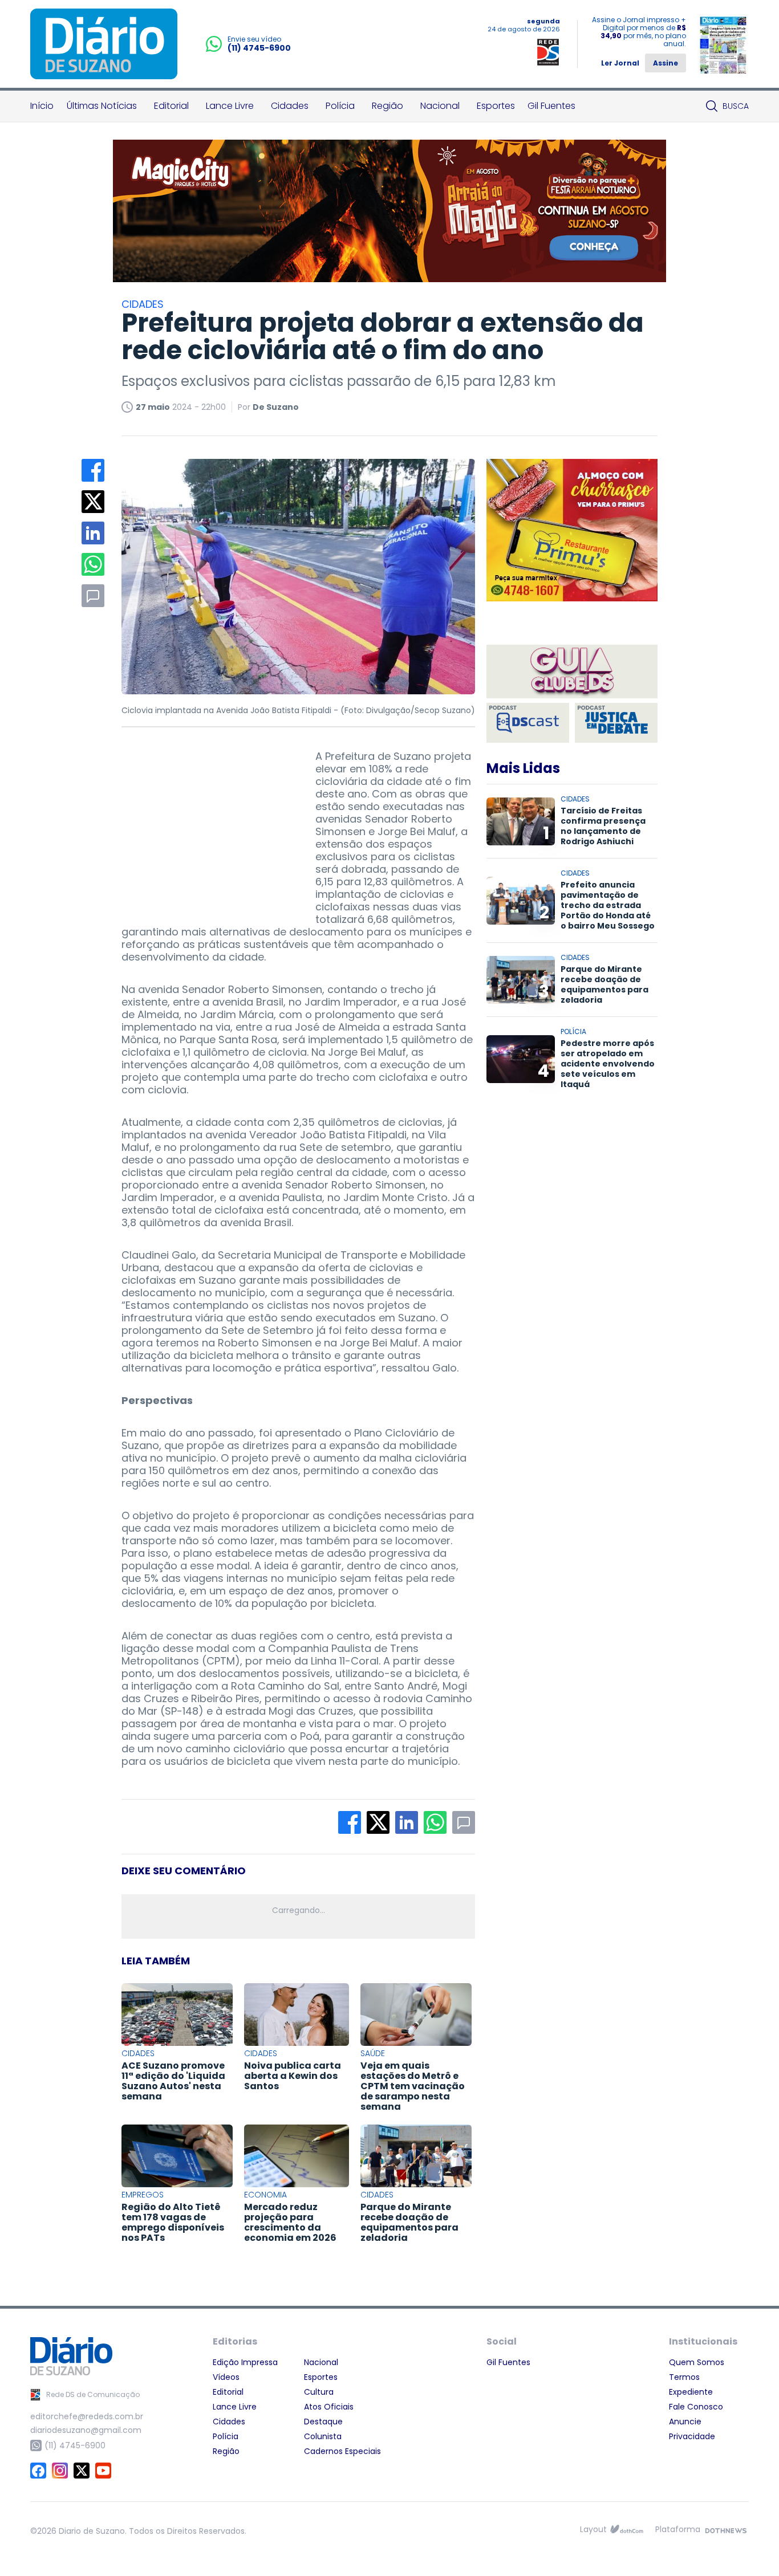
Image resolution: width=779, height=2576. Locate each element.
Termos (684, 2377)
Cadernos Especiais (342, 2451)
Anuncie (685, 2422)
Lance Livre (230, 106)
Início (42, 106)
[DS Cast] (528, 723)
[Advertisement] (207, 821)
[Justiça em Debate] (616, 723)
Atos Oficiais (329, 2407)
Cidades (290, 106)
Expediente (691, 2392)
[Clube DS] (572, 672)
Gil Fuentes (551, 106)
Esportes (496, 106)
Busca (736, 106)
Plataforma (678, 2529)
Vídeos (226, 2377)
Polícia (340, 106)
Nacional (440, 106)
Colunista (323, 2436)
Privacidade (692, 2436)
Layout (593, 2529)
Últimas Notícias (102, 106)
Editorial (171, 106)
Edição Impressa (245, 2362)
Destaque (323, 2422)
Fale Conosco (696, 2407)
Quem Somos (697, 2362)
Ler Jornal (620, 63)
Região (388, 106)
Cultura (319, 2392)
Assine (666, 63)
